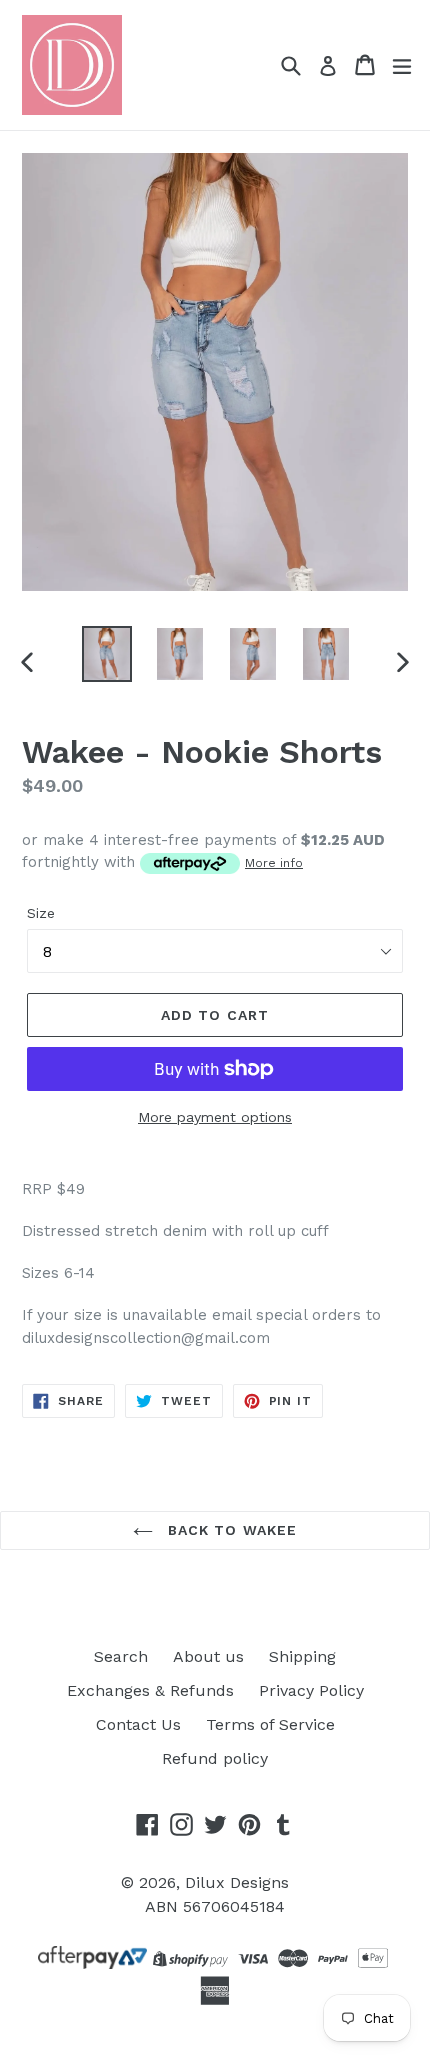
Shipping (302, 1656)
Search (121, 1656)
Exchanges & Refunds (150, 1690)
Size (41, 913)
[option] (106, 654)
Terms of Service (270, 1724)
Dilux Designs (237, 1882)
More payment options (215, 1117)
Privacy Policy (311, 1690)
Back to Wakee (230, 1530)
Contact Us (138, 1724)
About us (208, 1656)
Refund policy (215, 1758)
